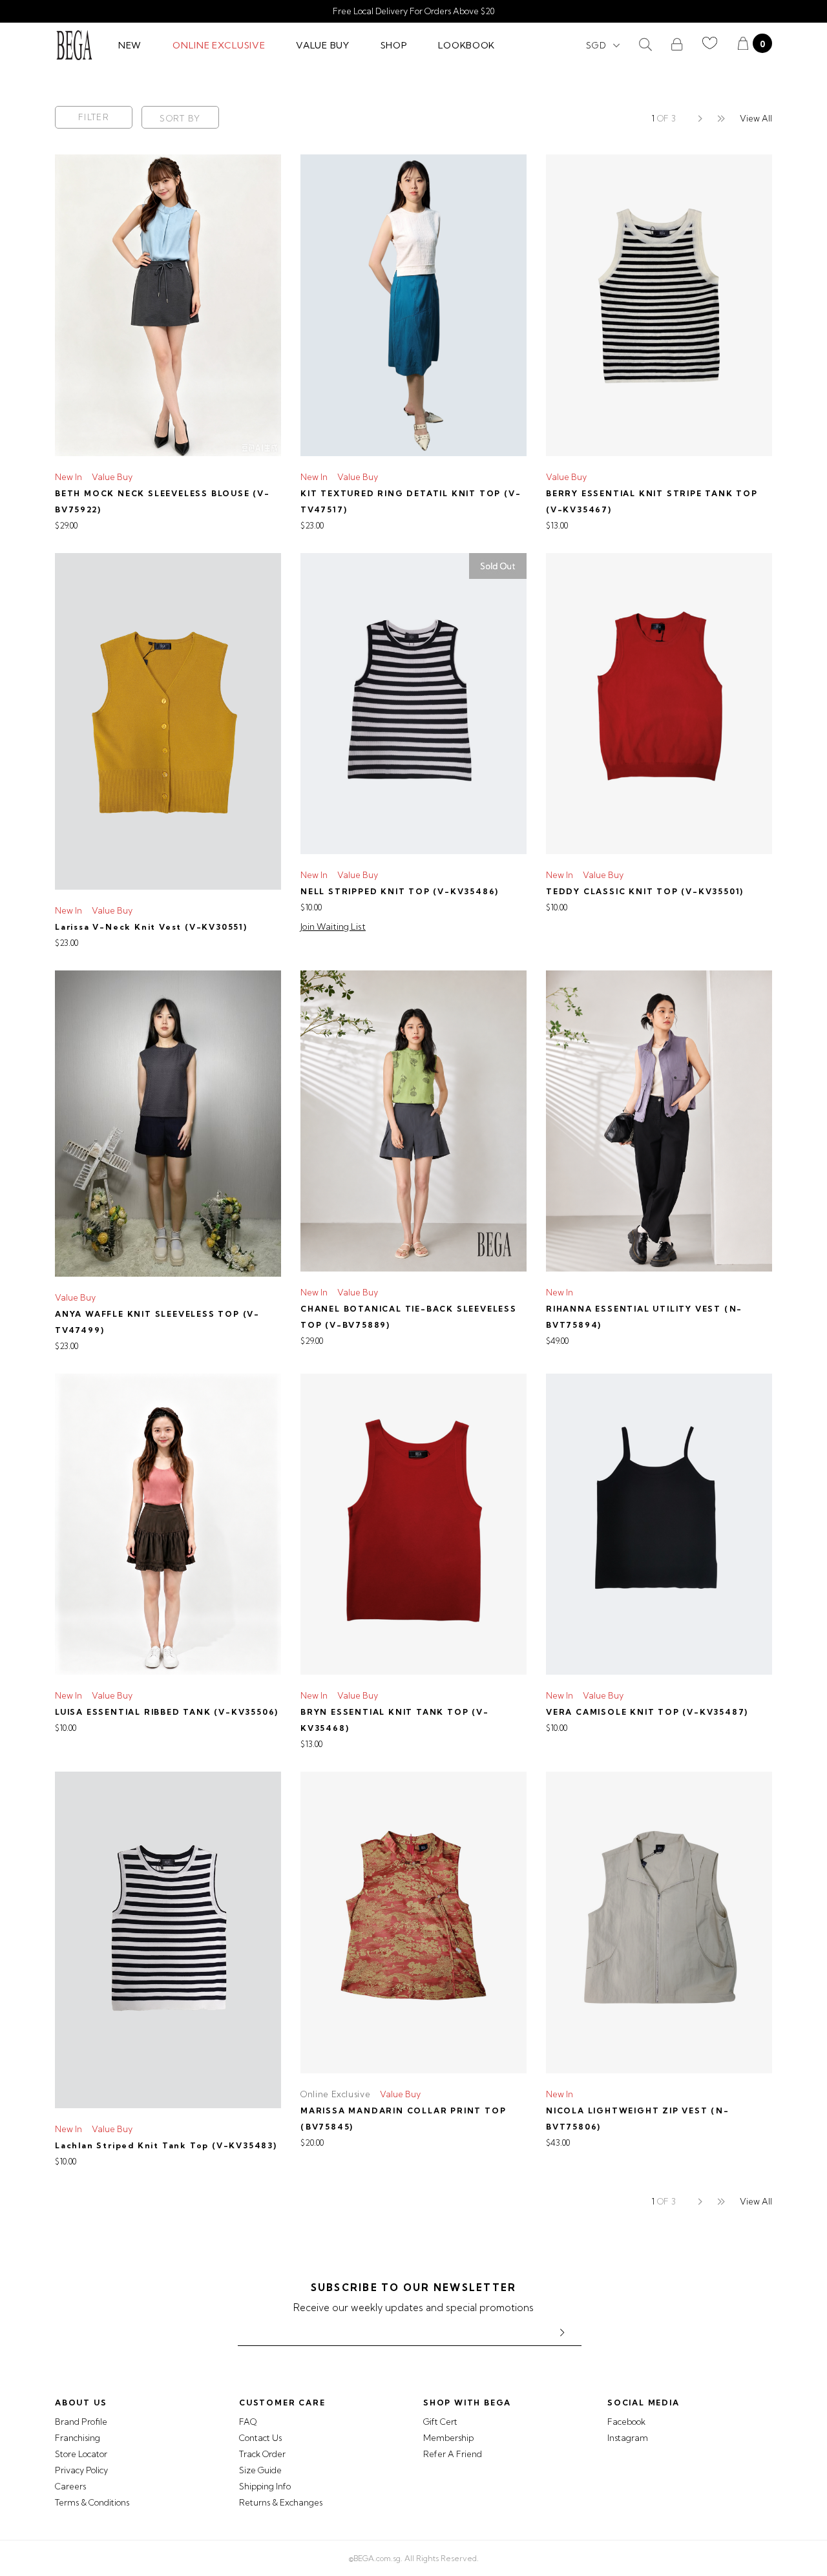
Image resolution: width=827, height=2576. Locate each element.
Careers (70, 2486)
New (130, 45)
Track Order (262, 2454)
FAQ (248, 2422)
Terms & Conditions (92, 2502)
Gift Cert (440, 2422)
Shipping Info (265, 2486)
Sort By (180, 118)
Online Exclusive (219, 45)
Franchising (78, 2438)
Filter (94, 117)
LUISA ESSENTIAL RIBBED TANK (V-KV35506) (167, 1712)
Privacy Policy (81, 2470)
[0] (743, 45)
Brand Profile (81, 2422)
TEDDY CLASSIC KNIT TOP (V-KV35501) (645, 891)
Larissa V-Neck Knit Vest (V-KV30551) (151, 927)
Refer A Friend (453, 2454)
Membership (448, 2438)
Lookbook (466, 45)
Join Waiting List (333, 927)
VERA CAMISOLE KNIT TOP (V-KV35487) (647, 1712)
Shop (394, 45)
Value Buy (322, 45)
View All (756, 118)
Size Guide (260, 2470)
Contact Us (260, 2438)
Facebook (626, 2422)
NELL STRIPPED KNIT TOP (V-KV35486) (400, 891)
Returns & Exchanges (281, 2502)
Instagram (628, 2438)
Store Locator (81, 2454)
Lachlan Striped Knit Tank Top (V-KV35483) (166, 2145)
